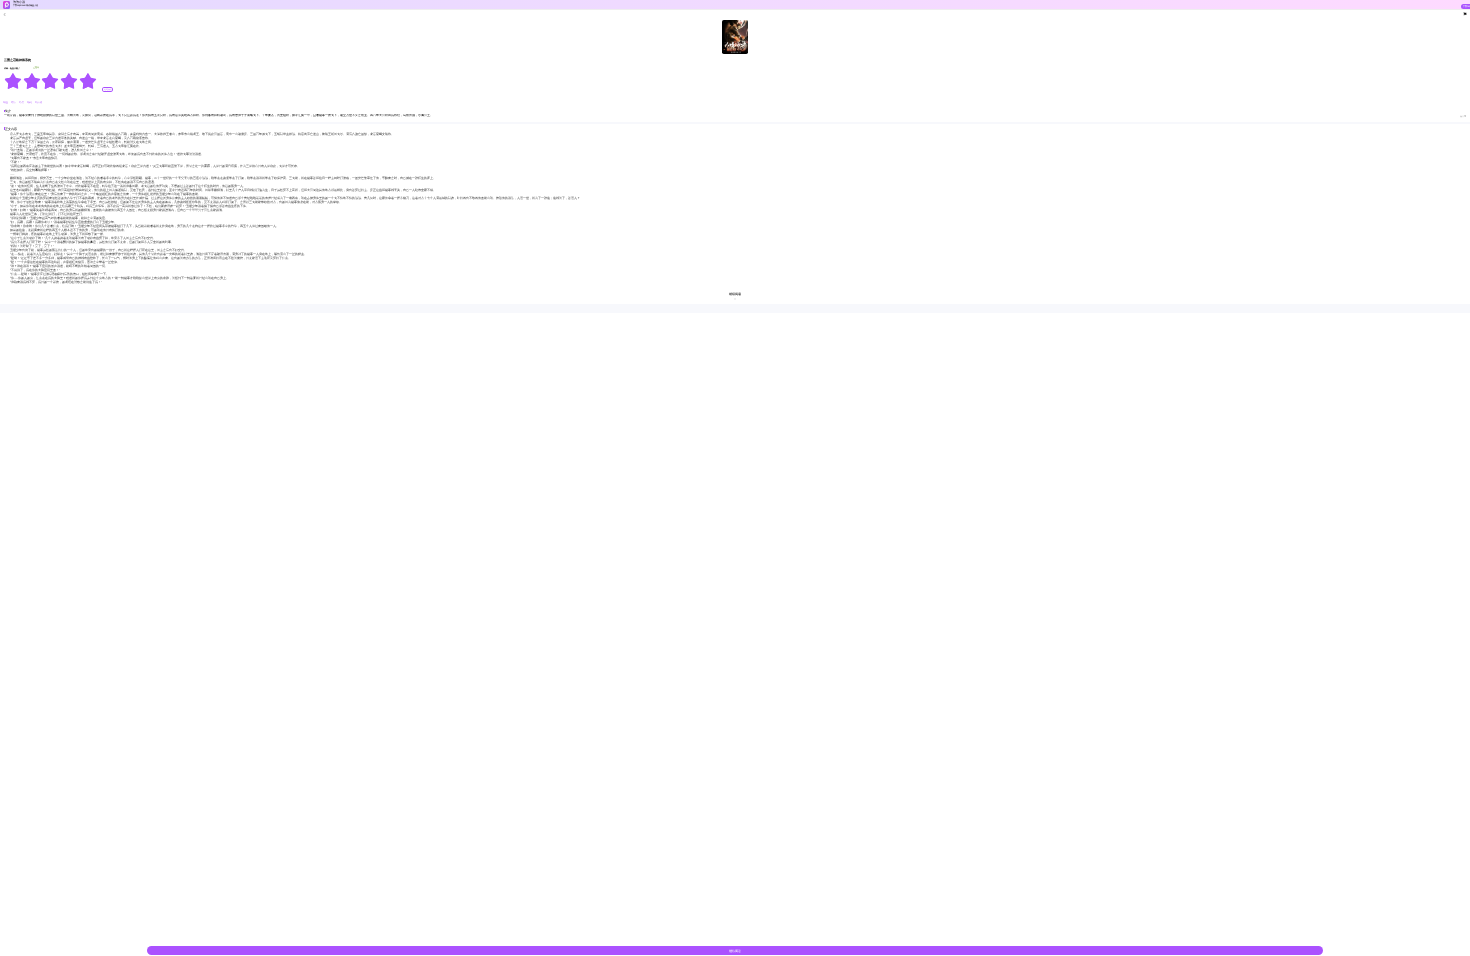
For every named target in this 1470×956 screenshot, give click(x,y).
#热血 (6, 102)
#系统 (30, 102)
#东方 (22, 102)
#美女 (14, 102)
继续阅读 (735, 951)
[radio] (13, 81)
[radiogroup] (50, 81)
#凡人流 (38, 102)
